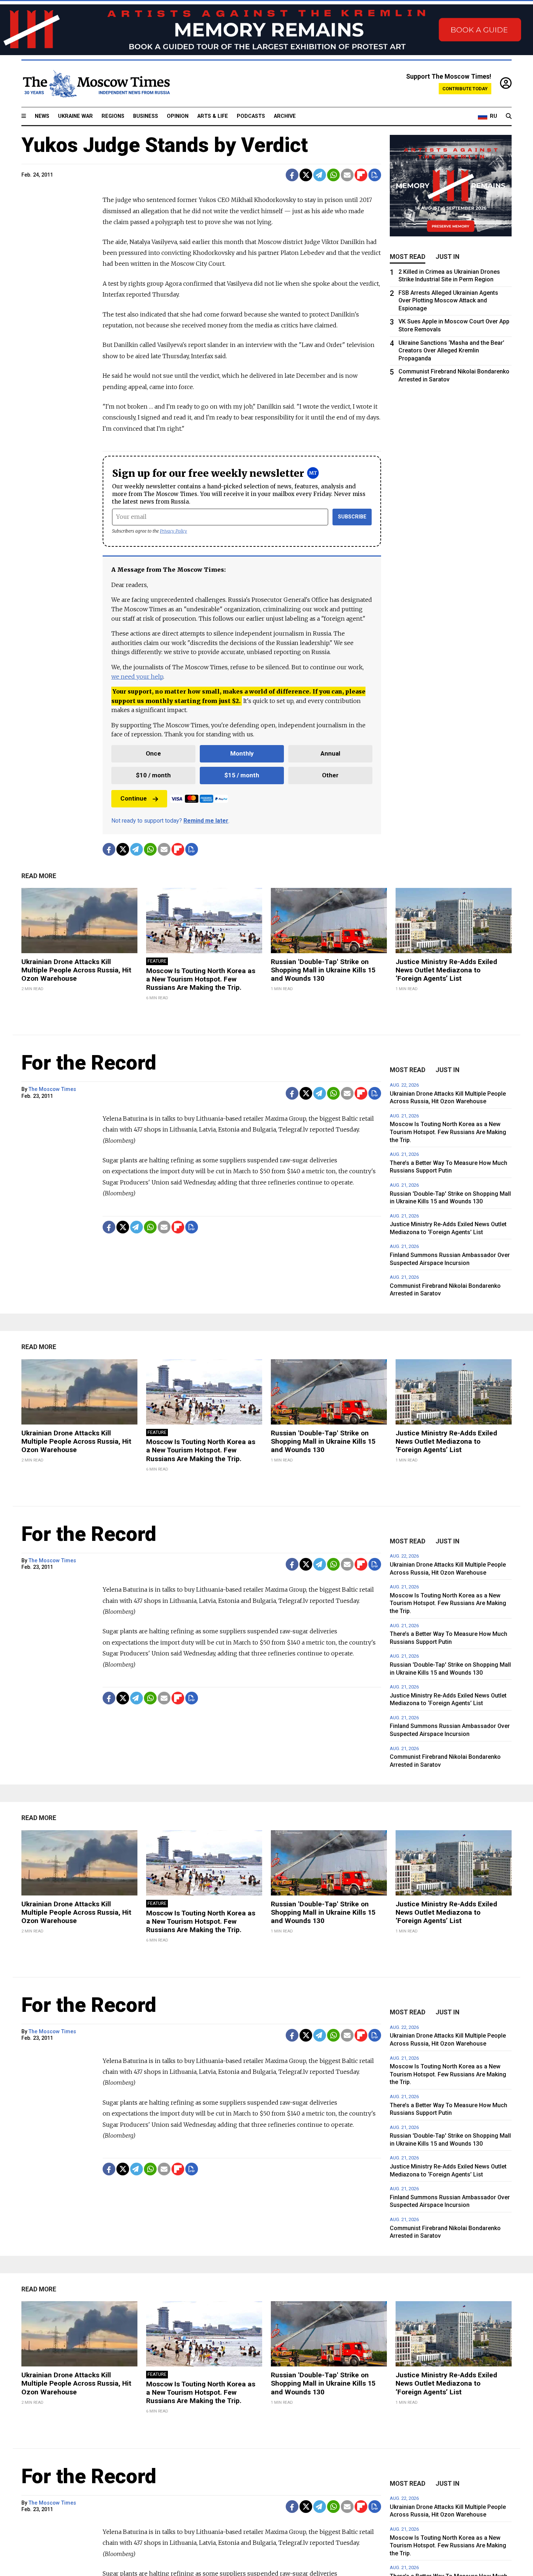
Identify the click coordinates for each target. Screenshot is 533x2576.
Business (146, 116)
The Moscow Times (52, 1089)
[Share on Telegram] (320, 175)
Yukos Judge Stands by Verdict (165, 145)
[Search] (509, 116)
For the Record (89, 1063)
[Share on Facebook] (292, 175)
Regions (113, 116)
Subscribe (352, 517)
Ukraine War (75, 116)
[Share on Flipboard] (361, 175)
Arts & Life (213, 116)
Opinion (178, 116)
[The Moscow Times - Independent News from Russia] (96, 84)
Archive (285, 116)
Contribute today (465, 89)
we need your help (137, 677)
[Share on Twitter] (306, 175)
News (42, 116)
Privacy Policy (173, 531)
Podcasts (251, 116)
